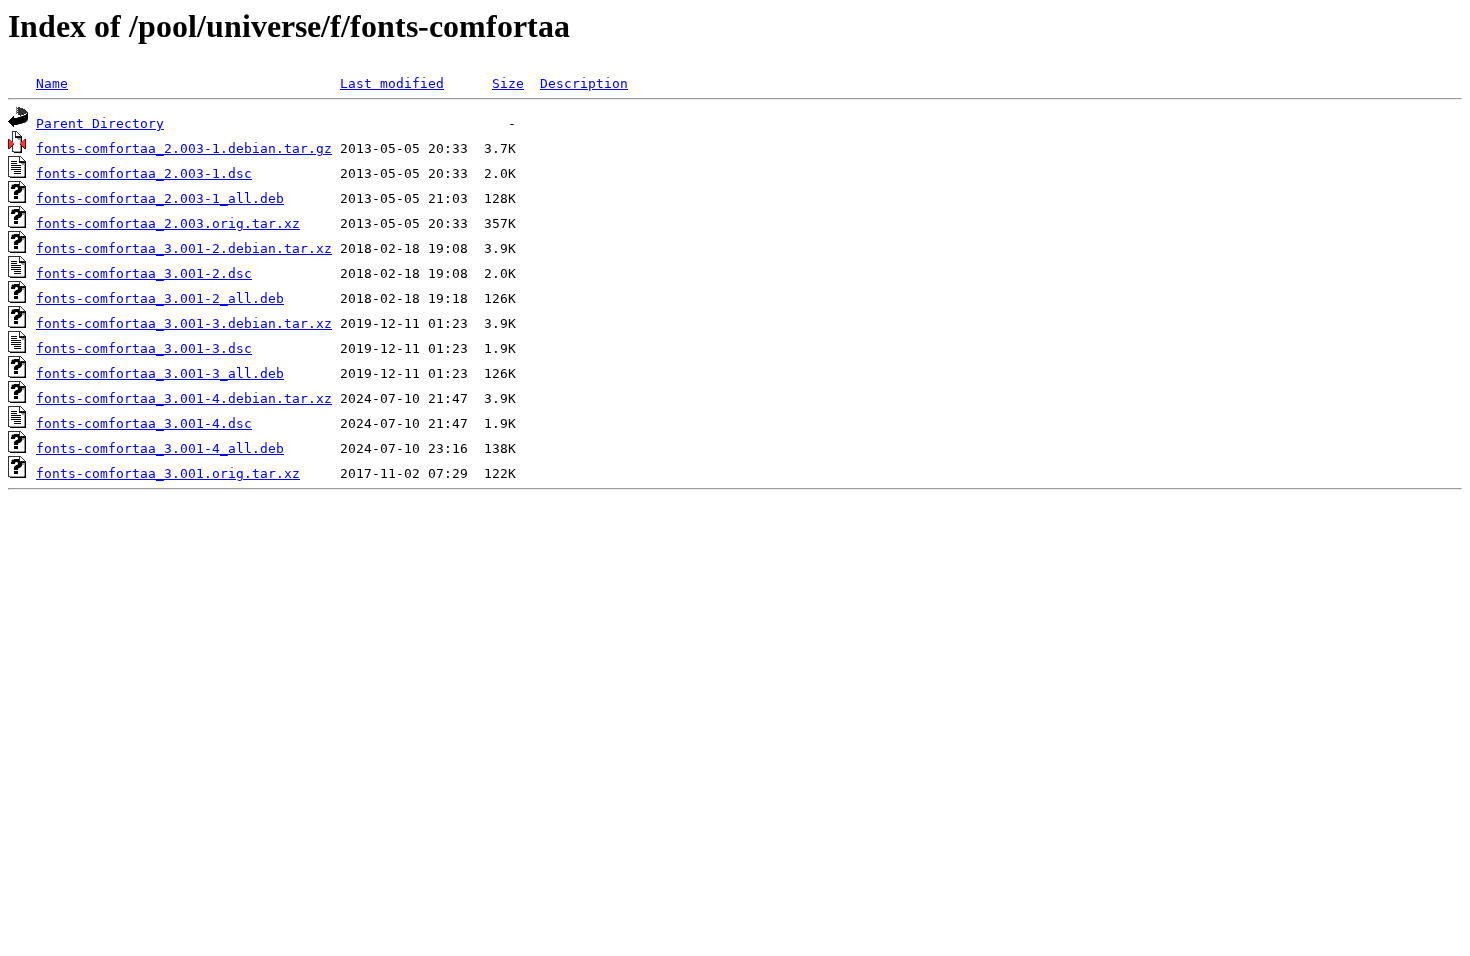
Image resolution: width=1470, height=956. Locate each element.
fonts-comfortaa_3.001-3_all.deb (160, 373)
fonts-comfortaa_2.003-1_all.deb (160, 198)
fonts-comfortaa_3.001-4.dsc (144, 423)
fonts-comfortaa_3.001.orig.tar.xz (168, 473)
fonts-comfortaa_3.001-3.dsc (144, 348)
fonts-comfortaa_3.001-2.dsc (144, 273)
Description (584, 83)
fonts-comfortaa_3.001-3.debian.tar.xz (184, 323)
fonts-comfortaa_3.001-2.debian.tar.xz (184, 248)
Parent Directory (100, 123)
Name (52, 83)
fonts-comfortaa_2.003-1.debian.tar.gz (184, 148)
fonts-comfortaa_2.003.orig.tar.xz (168, 223)
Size (508, 83)
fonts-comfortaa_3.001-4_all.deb (160, 448)
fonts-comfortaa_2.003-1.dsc (144, 173)
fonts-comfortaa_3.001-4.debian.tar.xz (184, 398)
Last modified (392, 83)
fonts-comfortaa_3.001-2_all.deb (160, 298)
